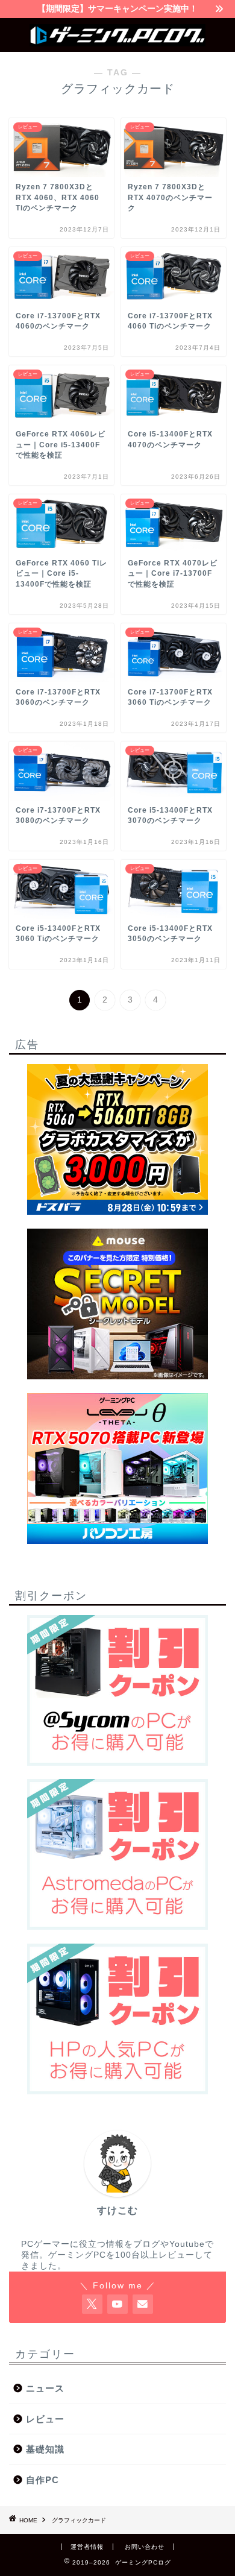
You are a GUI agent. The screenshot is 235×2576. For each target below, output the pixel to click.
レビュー (45, 2419)
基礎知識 (45, 2449)
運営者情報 (87, 2547)
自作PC (42, 2480)
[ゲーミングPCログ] (118, 42)
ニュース (45, 2388)
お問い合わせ (145, 2547)
